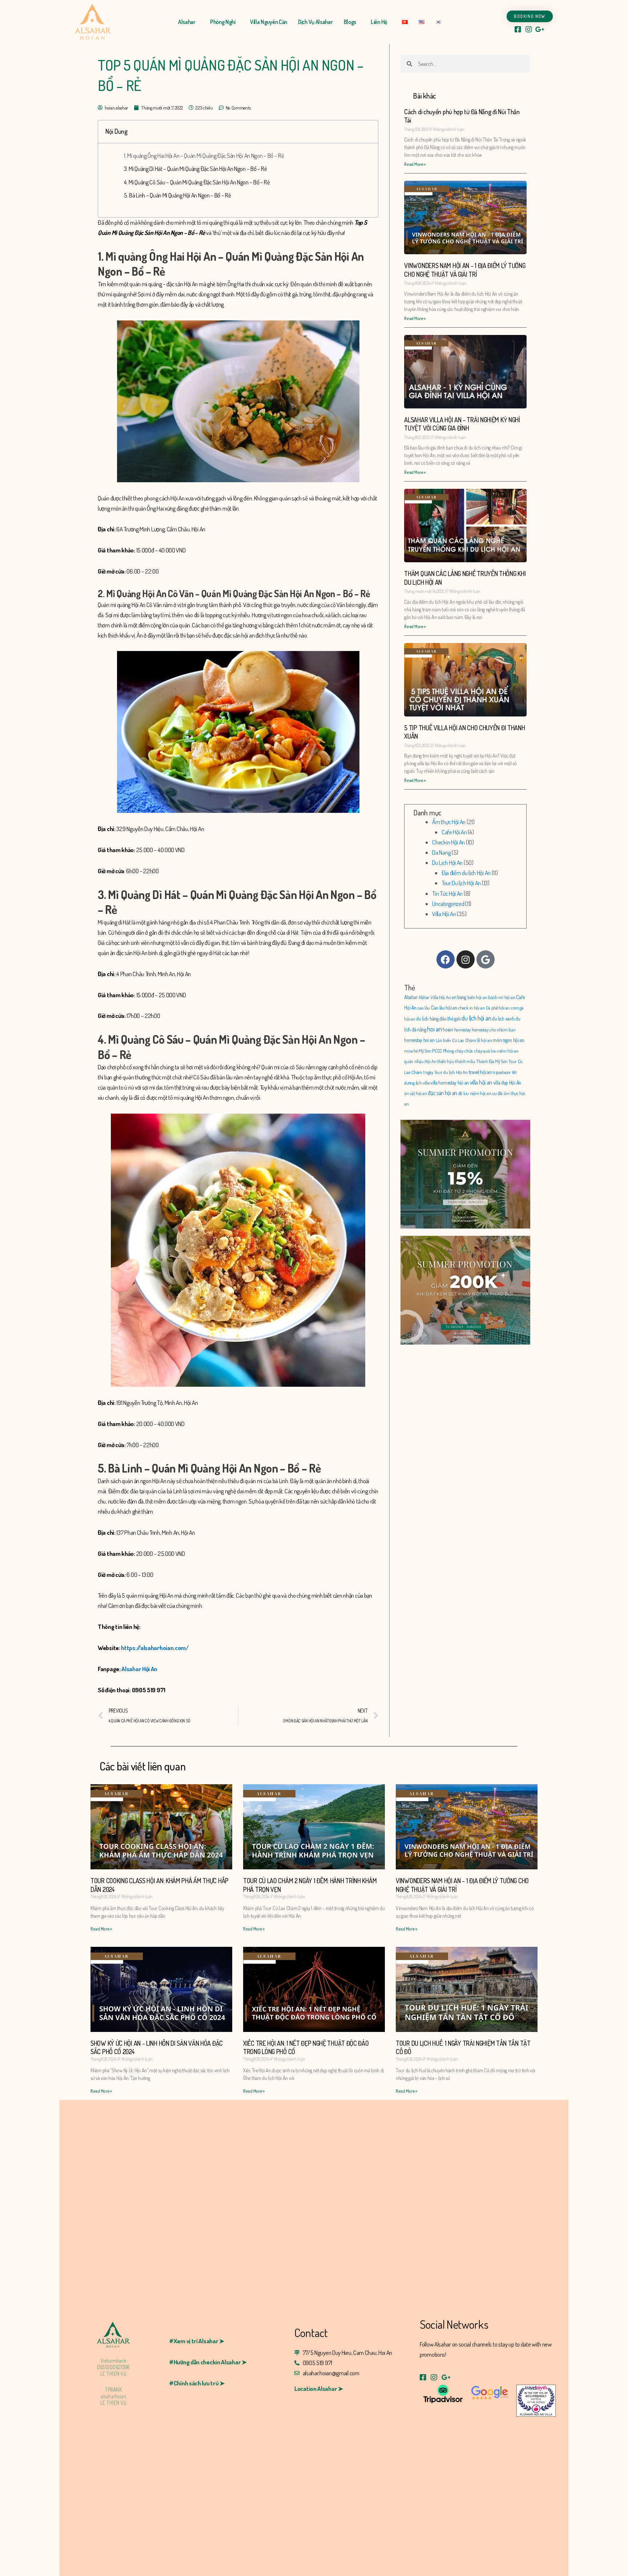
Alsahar (187, 22)
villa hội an (481, 1082)
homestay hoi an (419, 1040)
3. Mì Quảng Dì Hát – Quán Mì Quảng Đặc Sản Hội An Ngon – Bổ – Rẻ (196, 169)
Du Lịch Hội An (447, 862)
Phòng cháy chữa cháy (463, 1051)
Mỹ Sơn (425, 1051)
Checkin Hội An (448, 842)
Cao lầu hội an (444, 1008)
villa (426, 1083)
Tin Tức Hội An (447, 893)
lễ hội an (484, 1040)
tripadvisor (502, 1072)
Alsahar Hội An (139, 1669)
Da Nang (441, 852)
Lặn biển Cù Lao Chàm (456, 1040)
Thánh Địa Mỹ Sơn (492, 1061)
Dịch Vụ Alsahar (315, 22)
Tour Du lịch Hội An (461, 883)
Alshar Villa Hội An (435, 997)
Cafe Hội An (454, 832)
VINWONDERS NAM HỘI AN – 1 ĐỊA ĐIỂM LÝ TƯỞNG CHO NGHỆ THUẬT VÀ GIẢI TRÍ (465, 270)
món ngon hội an (509, 1040)
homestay (463, 1030)
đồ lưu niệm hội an (475, 1093)
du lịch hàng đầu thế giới (438, 1019)
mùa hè (411, 1051)
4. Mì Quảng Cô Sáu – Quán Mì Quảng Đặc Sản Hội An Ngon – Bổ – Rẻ (197, 182)
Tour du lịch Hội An (451, 1072)
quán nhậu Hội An (420, 1061)
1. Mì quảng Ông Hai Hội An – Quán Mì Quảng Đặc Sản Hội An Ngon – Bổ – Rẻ (204, 155)
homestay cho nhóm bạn (494, 1030)
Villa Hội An (444, 914)
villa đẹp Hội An (507, 1083)
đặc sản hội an (442, 1093)
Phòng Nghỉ (223, 22)
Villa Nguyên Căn (269, 22)
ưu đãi (497, 1093)
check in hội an (471, 1008)
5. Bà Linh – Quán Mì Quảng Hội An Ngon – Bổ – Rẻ (178, 195)
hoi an (434, 1029)
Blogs (350, 22)
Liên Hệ (379, 22)
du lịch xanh (503, 1019)
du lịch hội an (476, 1018)
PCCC (437, 1051)
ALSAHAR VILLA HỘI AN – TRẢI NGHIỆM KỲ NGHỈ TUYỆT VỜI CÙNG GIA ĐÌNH (462, 424)
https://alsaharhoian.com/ (155, 1648)
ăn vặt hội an (415, 1093)
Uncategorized (448, 904)
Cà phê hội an (498, 1008)
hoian (448, 1029)
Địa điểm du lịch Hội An (466, 873)
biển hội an (477, 997)
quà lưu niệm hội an (501, 1051)
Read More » (415, 164)
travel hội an (480, 1072)
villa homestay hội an (450, 1083)
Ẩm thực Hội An (449, 822)
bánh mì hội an (502, 997)
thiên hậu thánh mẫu (456, 1061)
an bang (459, 997)
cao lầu (424, 1008)
